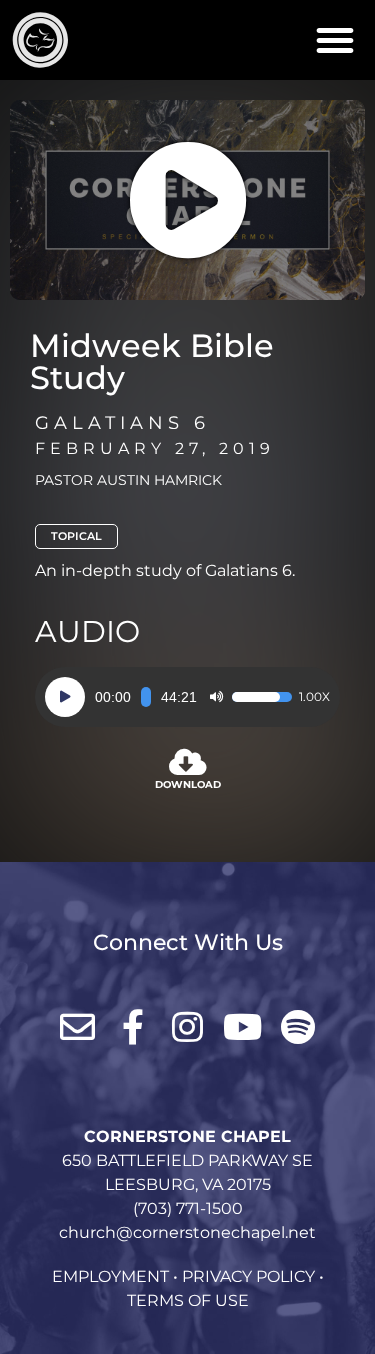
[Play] (65, 697)
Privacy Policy (248, 1276)
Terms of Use (188, 1300)
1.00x (314, 697)
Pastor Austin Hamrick (128, 480)
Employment (110, 1276)
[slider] (146, 697)
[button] (335, 40)
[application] (187, 697)
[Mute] (216, 697)
